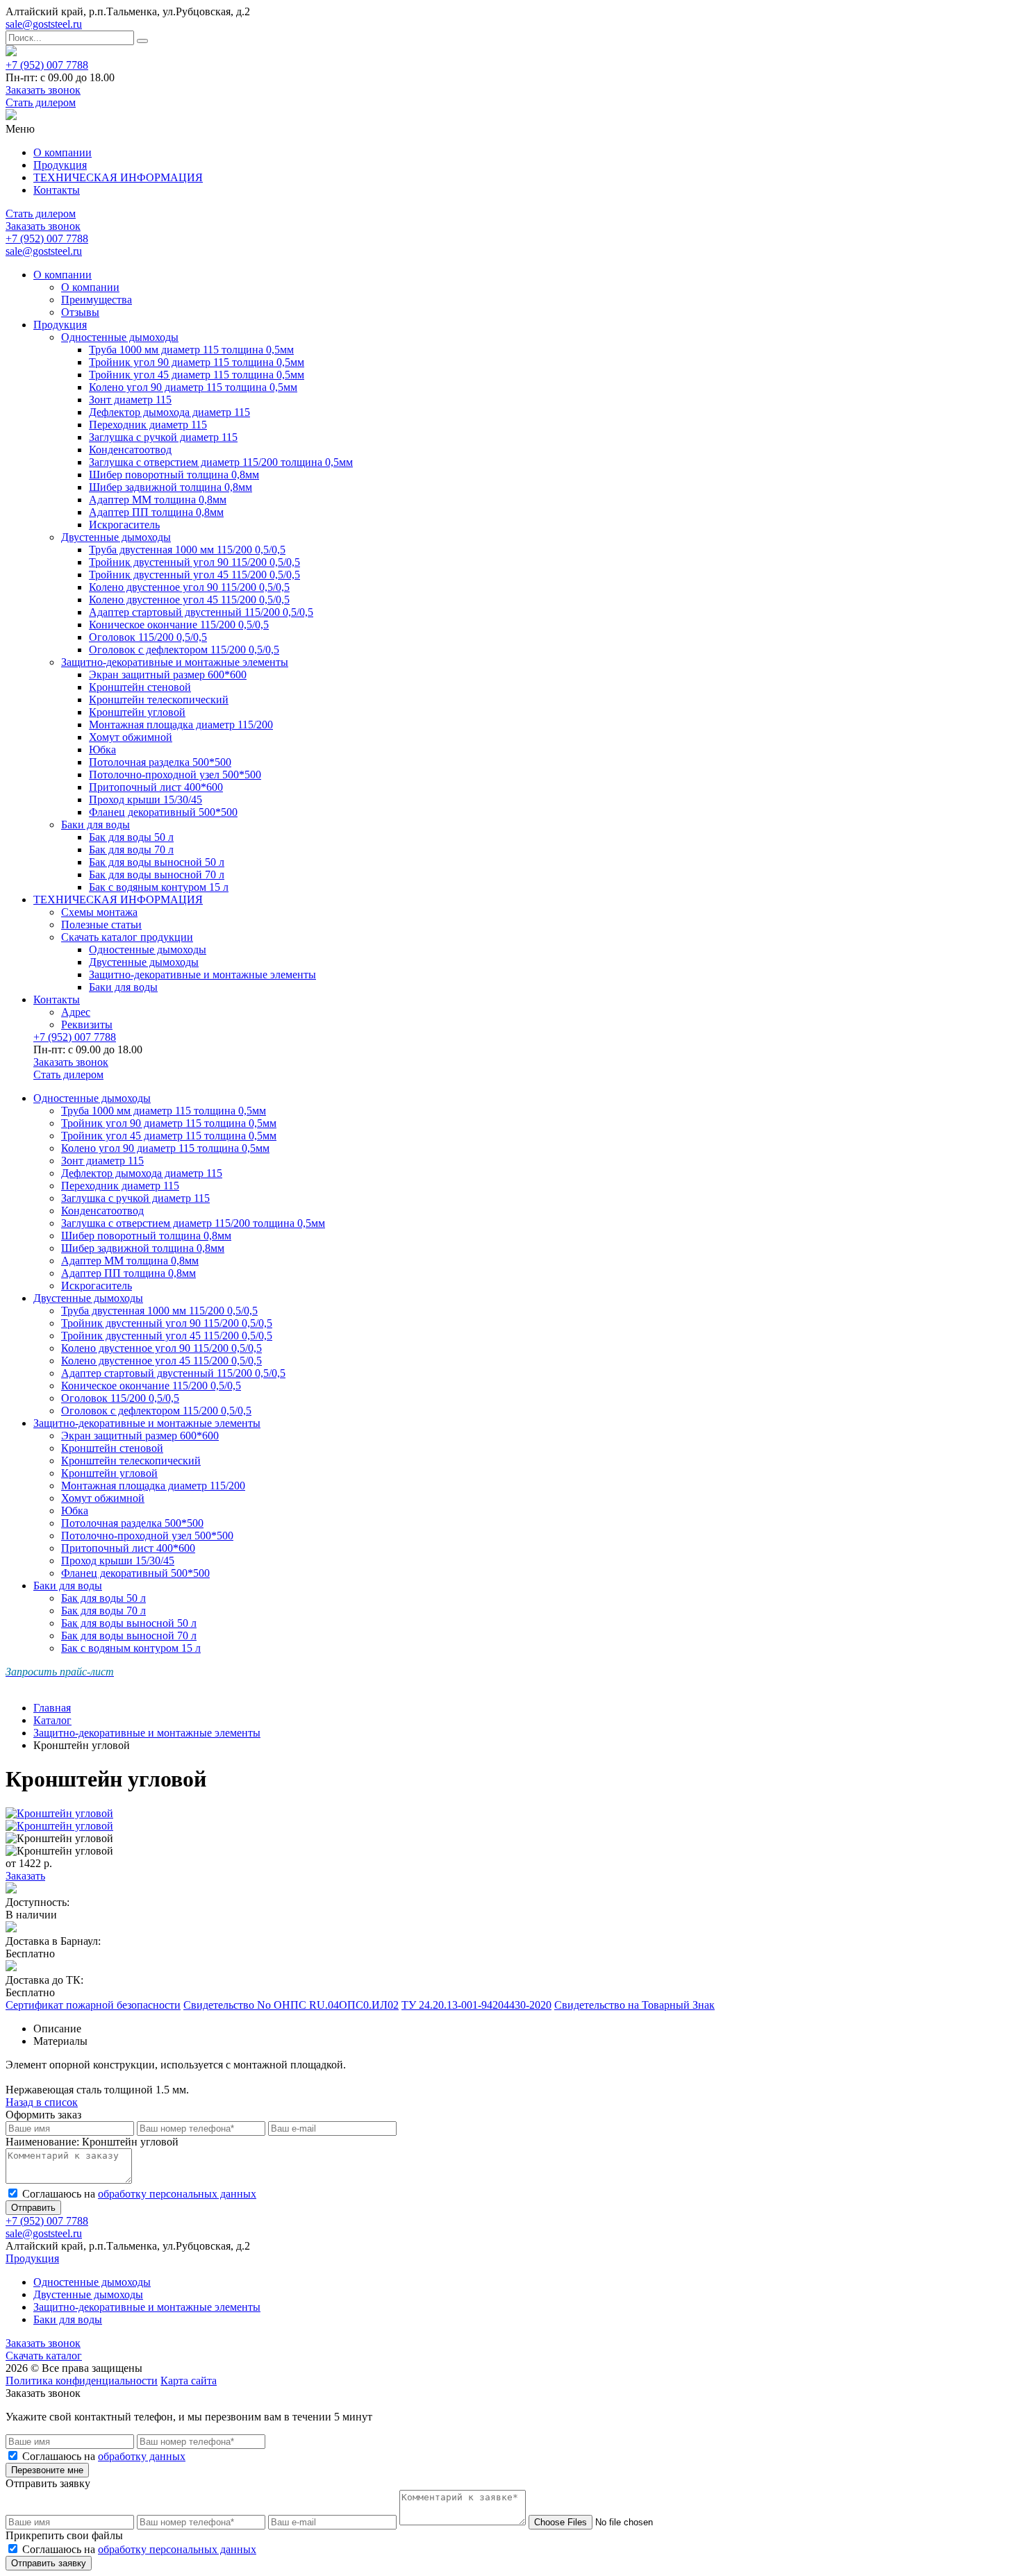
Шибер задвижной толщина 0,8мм (171, 487)
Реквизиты (87, 1024)
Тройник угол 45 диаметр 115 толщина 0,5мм (197, 375)
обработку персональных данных (177, 2194)
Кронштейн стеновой (140, 687)
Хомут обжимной (131, 737)
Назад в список (42, 2102)
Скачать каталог (44, 2356)
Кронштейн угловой (137, 712)
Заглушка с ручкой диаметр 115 (163, 437)
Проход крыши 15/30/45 (146, 800)
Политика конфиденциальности (82, 2381)
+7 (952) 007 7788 (47, 65)
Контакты (57, 190)
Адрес (76, 1012)
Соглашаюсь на (139, 2194)
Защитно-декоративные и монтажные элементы (175, 662)
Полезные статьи (101, 925)
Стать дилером (41, 102)
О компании (63, 152)
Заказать (25, 1876)
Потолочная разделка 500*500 (160, 762)
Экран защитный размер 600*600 (168, 675)
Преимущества (97, 300)
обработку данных (142, 2456)
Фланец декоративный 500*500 (163, 812)
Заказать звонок (43, 90)
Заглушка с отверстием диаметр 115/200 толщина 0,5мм (221, 462)
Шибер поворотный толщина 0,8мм (174, 475)
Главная (52, 1708)
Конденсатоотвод (130, 450)
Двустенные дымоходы (116, 537)
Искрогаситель (124, 525)
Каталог (52, 1720)
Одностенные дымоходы (120, 337)
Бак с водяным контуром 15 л (159, 887)
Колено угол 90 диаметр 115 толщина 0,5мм (193, 387)
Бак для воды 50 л (131, 837)
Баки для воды (96, 825)
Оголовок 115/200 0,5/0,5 (148, 637)
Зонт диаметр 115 (130, 400)
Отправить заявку (49, 2563)
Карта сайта (189, 2381)
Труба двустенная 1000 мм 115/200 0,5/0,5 (187, 550)
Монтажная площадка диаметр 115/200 (181, 725)
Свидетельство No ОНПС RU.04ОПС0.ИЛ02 (291, 2005)
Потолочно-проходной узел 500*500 (175, 775)
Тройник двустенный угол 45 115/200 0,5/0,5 (194, 575)
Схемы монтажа (99, 912)
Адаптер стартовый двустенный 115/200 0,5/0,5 (201, 612)
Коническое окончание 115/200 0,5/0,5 (179, 625)
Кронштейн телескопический (159, 700)
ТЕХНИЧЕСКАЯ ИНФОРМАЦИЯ (118, 177)
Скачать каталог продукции (127, 937)
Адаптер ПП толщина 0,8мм (156, 512)
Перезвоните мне (47, 2470)
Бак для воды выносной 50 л (157, 862)
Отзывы (80, 312)
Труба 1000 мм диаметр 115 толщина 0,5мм (191, 350)
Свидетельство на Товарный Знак (634, 2005)
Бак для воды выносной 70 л (157, 875)
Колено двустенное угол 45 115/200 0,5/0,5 (189, 600)
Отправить (33, 2208)
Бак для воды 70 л (131, 850)
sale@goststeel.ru (44, 24)
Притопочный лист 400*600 (156, 787)
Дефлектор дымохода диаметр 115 (169, 412)
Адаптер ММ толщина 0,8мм (158, 500)
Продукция (60, 165)
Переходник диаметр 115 (148, 425)
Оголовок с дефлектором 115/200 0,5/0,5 (184, 650)
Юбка (102, 750)
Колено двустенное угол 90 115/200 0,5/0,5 (189, 587)
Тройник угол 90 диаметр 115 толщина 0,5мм (197, 362)
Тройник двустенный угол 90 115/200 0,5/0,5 (194, 562)
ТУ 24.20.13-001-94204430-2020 (476, 2005)
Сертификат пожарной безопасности (93, 2005)
